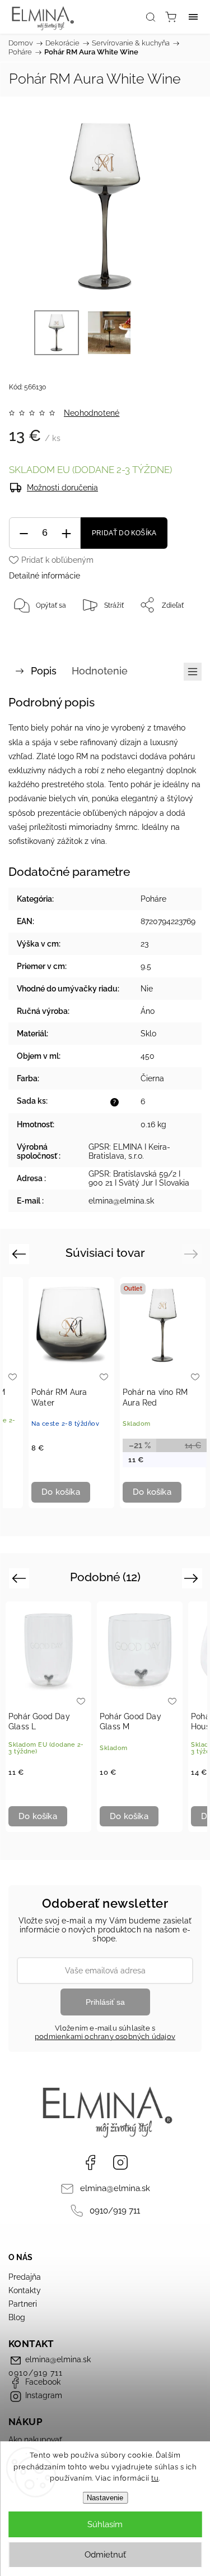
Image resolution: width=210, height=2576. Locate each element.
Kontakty (25, 2290)
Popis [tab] (44, 671)
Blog (17, 2317)
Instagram (120, 2162)
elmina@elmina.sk (115, 2188)
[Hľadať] (151, 17)
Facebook (90, 2162)
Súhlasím (105, 2524)
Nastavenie (105, 2498)
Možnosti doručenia (62, 488)
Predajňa (25, 2277)
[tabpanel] (71, 1393)
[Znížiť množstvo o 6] (24, 533)
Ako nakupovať (35, 2440)
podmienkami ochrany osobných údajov (105, 2037)
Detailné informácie (45, 576)
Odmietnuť (105, 2555)
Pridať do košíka (124, 533)
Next (193, 1254)
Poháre (153, 899)
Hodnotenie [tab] (100, 671)
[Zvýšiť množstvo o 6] (66, 533)
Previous (20, 1254)
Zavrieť (175, 633)
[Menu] (193, 17)
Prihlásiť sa (105, 2002)
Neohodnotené (92, 413)
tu (155, 2478)
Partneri (23, 2304)
